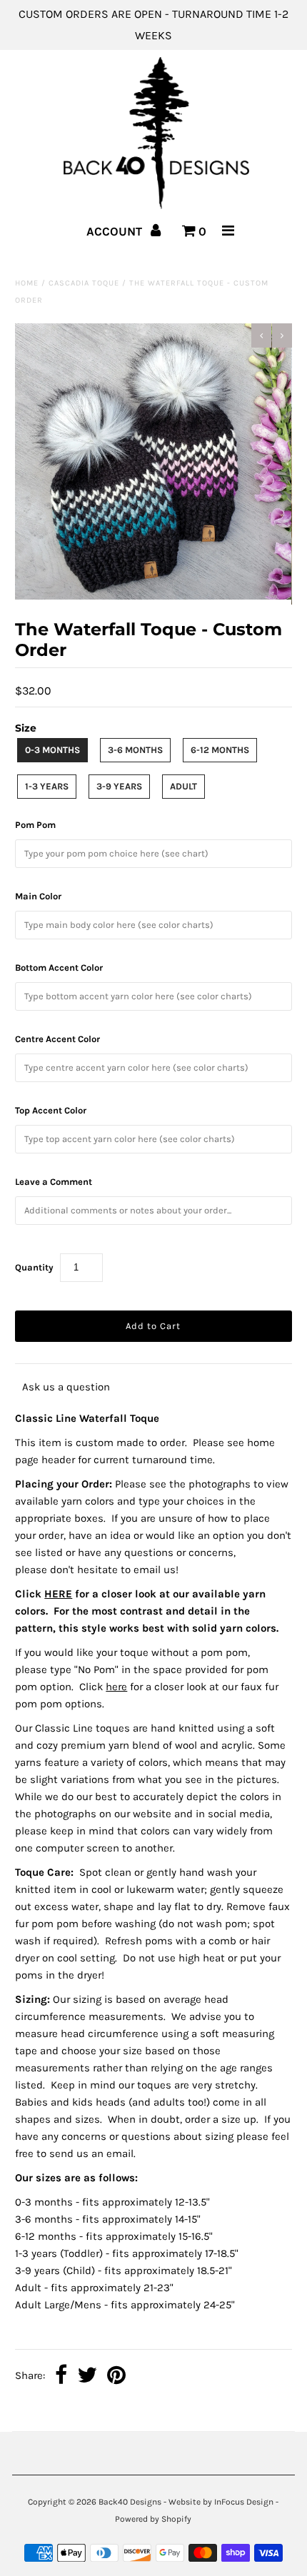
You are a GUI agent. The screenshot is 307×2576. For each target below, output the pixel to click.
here (116, 1687)
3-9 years (119, 786)
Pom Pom (35, 825)
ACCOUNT (116, 231)
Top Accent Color (51, 1110)
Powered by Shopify (153, 2519)
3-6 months (135, 750)
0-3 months (52, 750)
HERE (58, 1594)
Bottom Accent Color (59, 968)
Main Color (38, 896)
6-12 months (220, 750)
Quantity (34, 1267)
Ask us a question (66, 1387)
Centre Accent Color (57, 1039)
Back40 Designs (130, 2502)
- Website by (188, 2502)
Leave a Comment (54, 1182)
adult (183, 786)
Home (27, 283)
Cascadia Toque (84, 283)
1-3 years (47, 786)
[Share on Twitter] (87, 2376)
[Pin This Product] (116, 2376)
